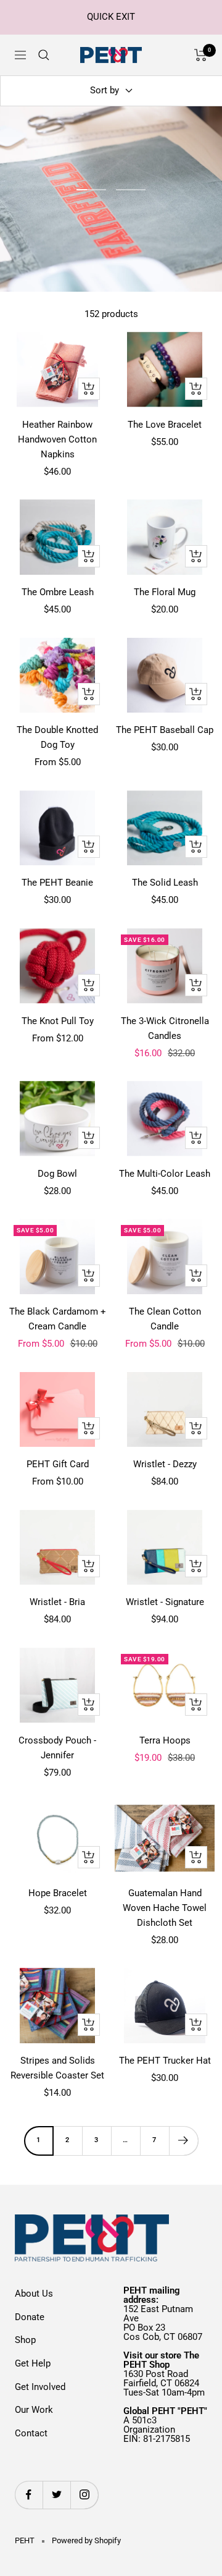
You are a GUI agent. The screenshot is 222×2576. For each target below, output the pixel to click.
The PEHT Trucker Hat (165, 2061)
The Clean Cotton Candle (165, 1319)
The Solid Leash (165, 883)
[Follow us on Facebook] (29, 2495)
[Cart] (201, 55)
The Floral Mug (165, 592)
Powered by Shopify (86, 2540)
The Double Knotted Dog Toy (57, 737)
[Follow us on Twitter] (56, 2495)
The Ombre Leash (58, 592)
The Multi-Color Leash (165, 1174)
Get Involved (40, 2387)
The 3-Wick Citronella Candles (165, 1028)
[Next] (183, 2141)
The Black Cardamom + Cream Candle (58, 1319)
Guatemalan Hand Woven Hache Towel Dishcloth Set (165, 1908)
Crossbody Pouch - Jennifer (57, 1748)
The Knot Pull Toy (58, 1021)
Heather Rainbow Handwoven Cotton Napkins (57, 439)
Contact (31, 2433)
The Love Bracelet (165, 425)
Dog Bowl (57, 1174)
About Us (34, 2294)
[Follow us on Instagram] (84, 2495)
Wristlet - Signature (165, 1602)
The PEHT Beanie (57, 883)
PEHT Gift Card (58, 1464)
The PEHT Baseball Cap (165, 730)
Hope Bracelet (58, 1893)
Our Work (34, 2410)
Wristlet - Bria (57, 1602)
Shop (25, 2340)
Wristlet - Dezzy (165, 1464)
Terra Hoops (165, 1740)
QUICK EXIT (111, 17)
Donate (30, 2317)
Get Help (33, 2363)
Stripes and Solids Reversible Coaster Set (57, 2068)
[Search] (44, 55)
